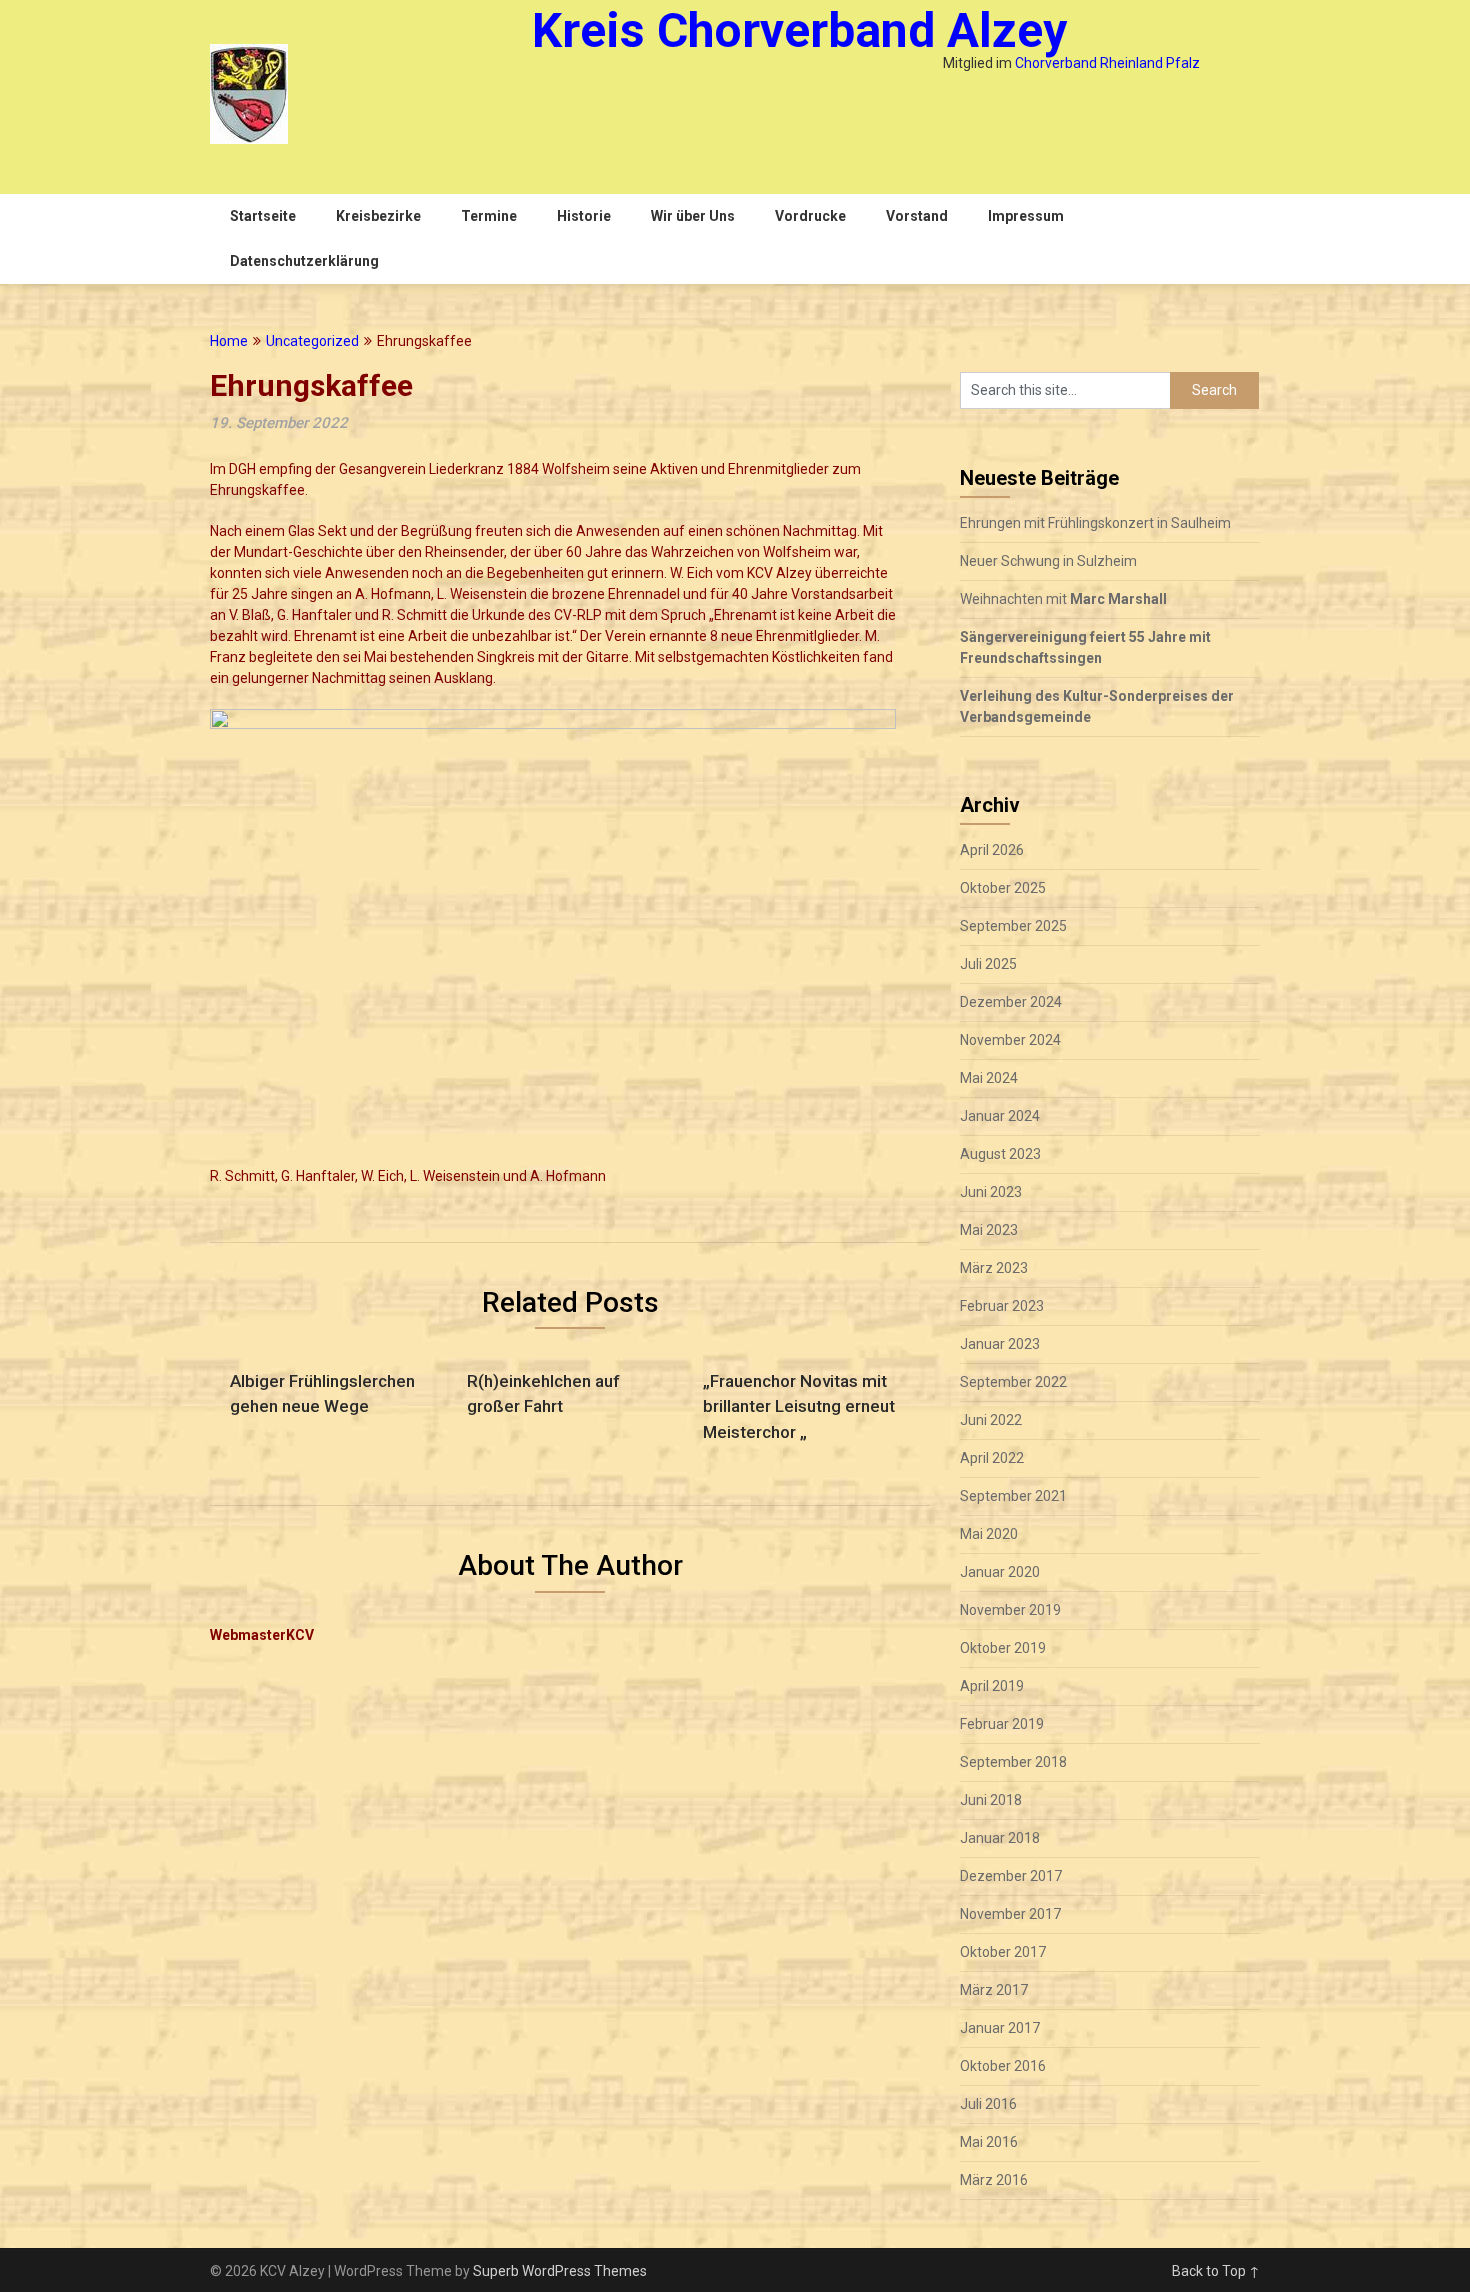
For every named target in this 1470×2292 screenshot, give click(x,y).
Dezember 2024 (1011, 1002)
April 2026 (992, 850)
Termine (489, 216)
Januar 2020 (1000, 1572)
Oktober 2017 (1003, 1952)
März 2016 (994, 2180)
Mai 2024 (989, 1078)
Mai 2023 (989, 1230)
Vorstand (917, 216)
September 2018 (1013, 1762)
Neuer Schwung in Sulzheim (1048, 561)
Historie (584, 216)
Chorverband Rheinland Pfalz (1107, 63)
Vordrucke (810, 216)
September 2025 (1013, 926)
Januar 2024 (1000, 1116)
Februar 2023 (1002, 1306)
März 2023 (994, 1268)
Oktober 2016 (1003, 2066)
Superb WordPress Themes (560, 2271)
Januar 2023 (1000, 1344)
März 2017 (994, 1990)
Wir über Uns (693, 216)
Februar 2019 (1002, 1724)
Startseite (263, 216)
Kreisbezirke (378, 216)
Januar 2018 (1000, 1838)
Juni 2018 (991, 1800)
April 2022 (992, 1458)
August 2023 (1000, 1154)
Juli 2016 (988, 2104)
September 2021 (1013, 1496)
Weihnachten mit (1063, 599)
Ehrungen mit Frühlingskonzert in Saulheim (1095, 523)
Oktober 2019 (1003, 1648)
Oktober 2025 (1003, 888)
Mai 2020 (989, 1534)
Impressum (1026, 216)
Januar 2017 (1000, 2028)
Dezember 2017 (1011, 1876)
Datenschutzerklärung (304, 261)
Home (229, 341)
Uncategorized (312, 341)
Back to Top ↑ (1216, 2271)
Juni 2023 (991, 1192)
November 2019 (1010, 1610)
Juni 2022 (991, 1420)
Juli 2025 (988, 964)
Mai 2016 (989, 2142)
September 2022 (1013, 1382)
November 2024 (1010, 1040)
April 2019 (992, 1686)
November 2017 (1010, 1914)
